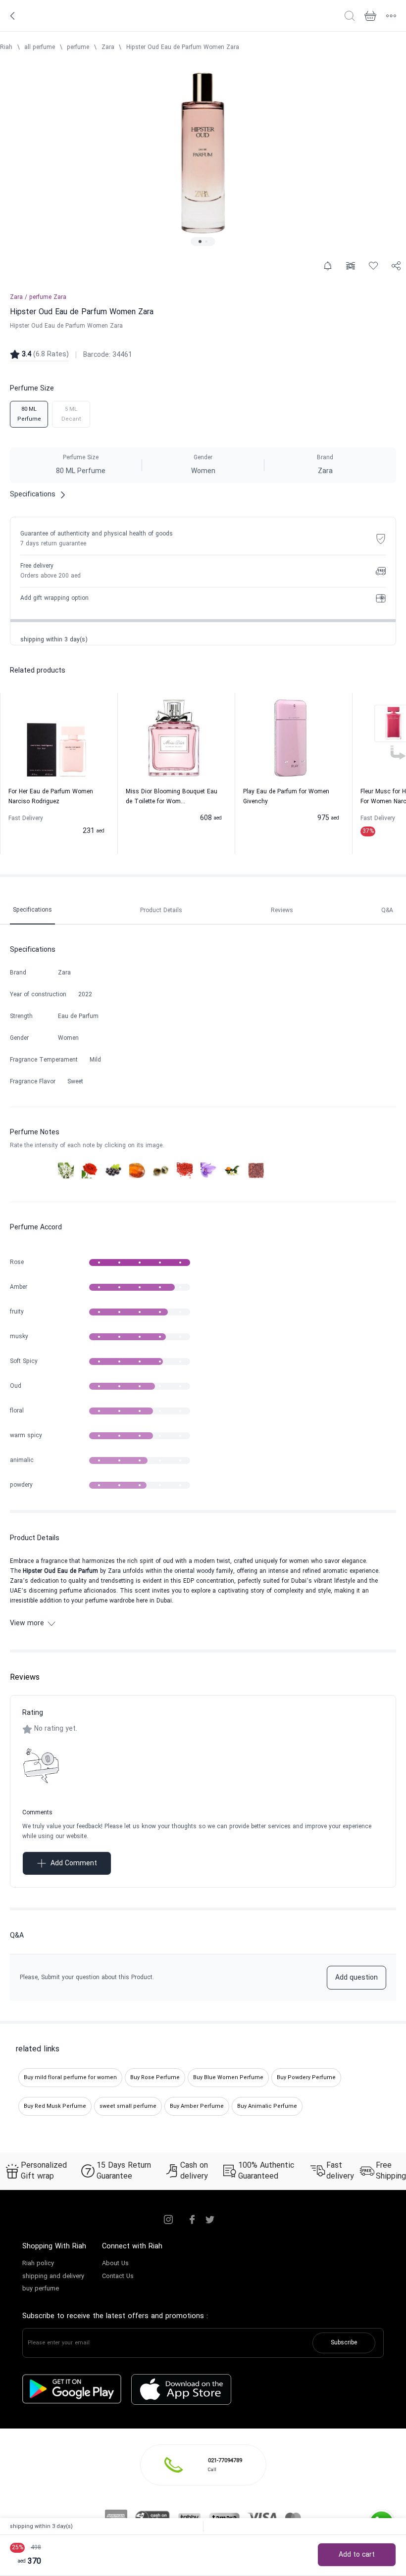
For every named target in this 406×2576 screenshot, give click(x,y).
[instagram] (168, 2220)
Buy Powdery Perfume (306, 2078)
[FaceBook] (192, 2220)
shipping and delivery (53, 2277)
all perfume (40, 48)
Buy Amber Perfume (197, 2106)
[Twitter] (210, 2220)
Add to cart (357, 2555)
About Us (115, 2264)
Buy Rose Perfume (155, 2078)
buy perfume (41, 2289)
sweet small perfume (128, 2106)
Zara (108, 48)
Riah (6, 48)
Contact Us (118, 2277)
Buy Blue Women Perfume (228, 2078)
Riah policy (38, 2264)
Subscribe (344, 2343)
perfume (78, 48)
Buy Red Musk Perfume (55, 2106)
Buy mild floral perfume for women (70, 2078)
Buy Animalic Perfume (267, 2106)
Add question (356, 1978)
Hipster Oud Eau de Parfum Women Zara (183, 48)
